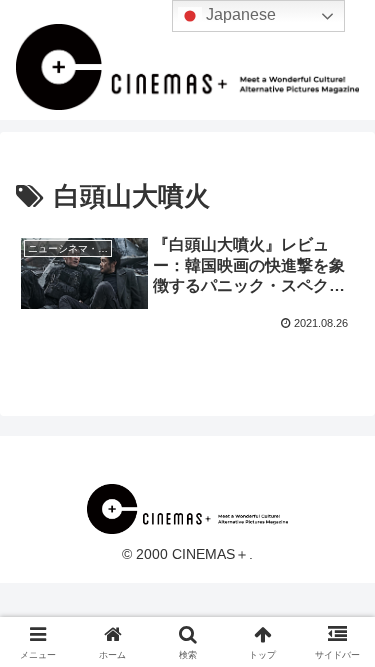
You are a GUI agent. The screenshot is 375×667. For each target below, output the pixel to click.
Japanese (239, 14)
